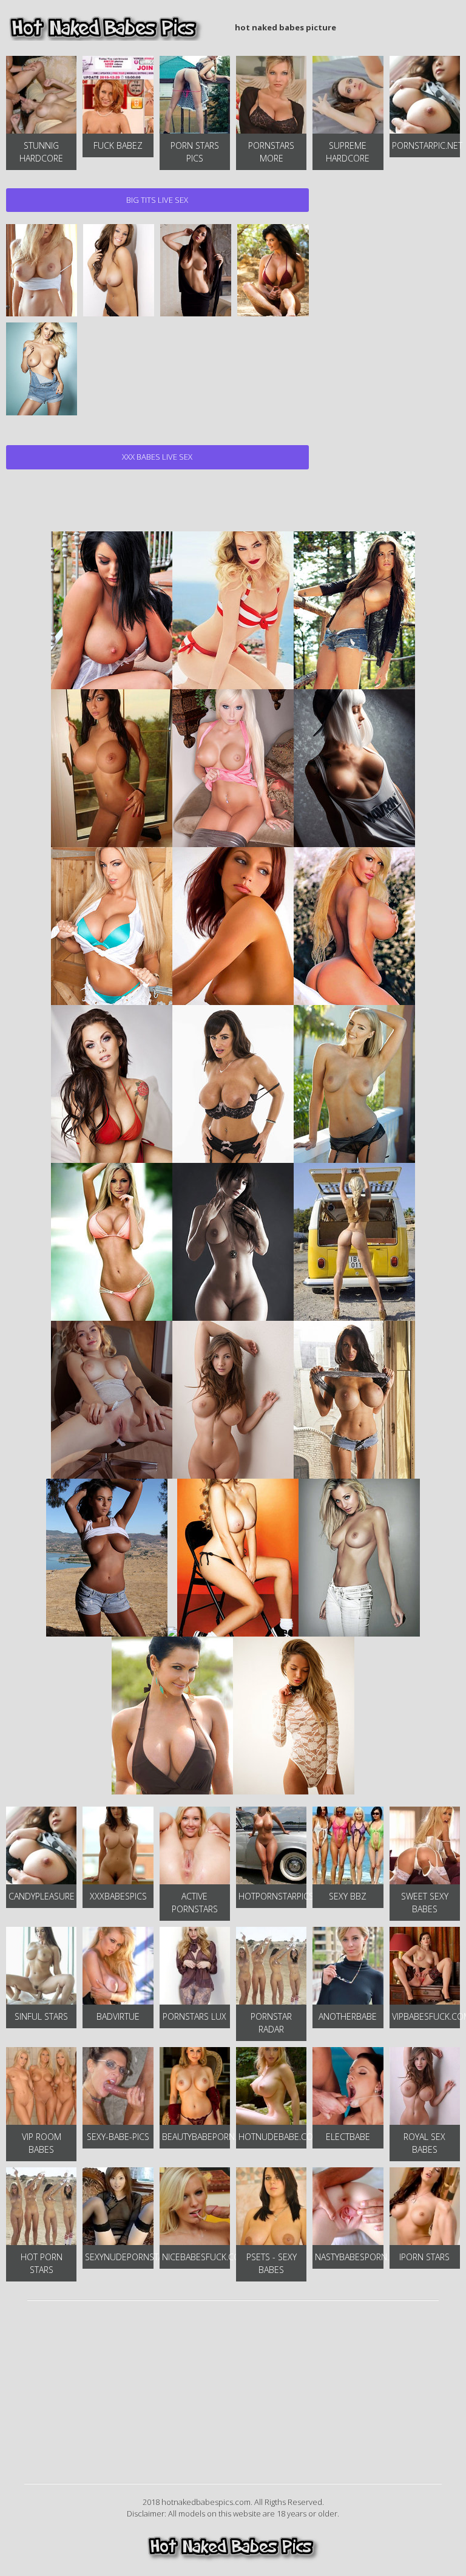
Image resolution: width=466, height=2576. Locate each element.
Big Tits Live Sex (157, 200)
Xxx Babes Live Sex (157, 457)
